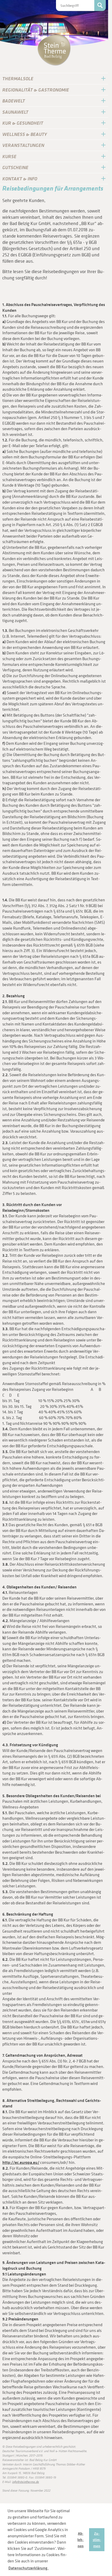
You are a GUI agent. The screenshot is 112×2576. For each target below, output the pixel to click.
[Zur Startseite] (54, 50)
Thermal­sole (18, 79)
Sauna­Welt (15, 112)
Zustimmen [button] (97, 2540)
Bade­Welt (14, 101)
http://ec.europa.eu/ (21, 2162)
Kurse (9, 156)
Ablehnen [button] (80, 2540)
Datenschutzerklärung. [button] (28, 2568)
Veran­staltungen (23, 145)
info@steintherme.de (26, 2482)
